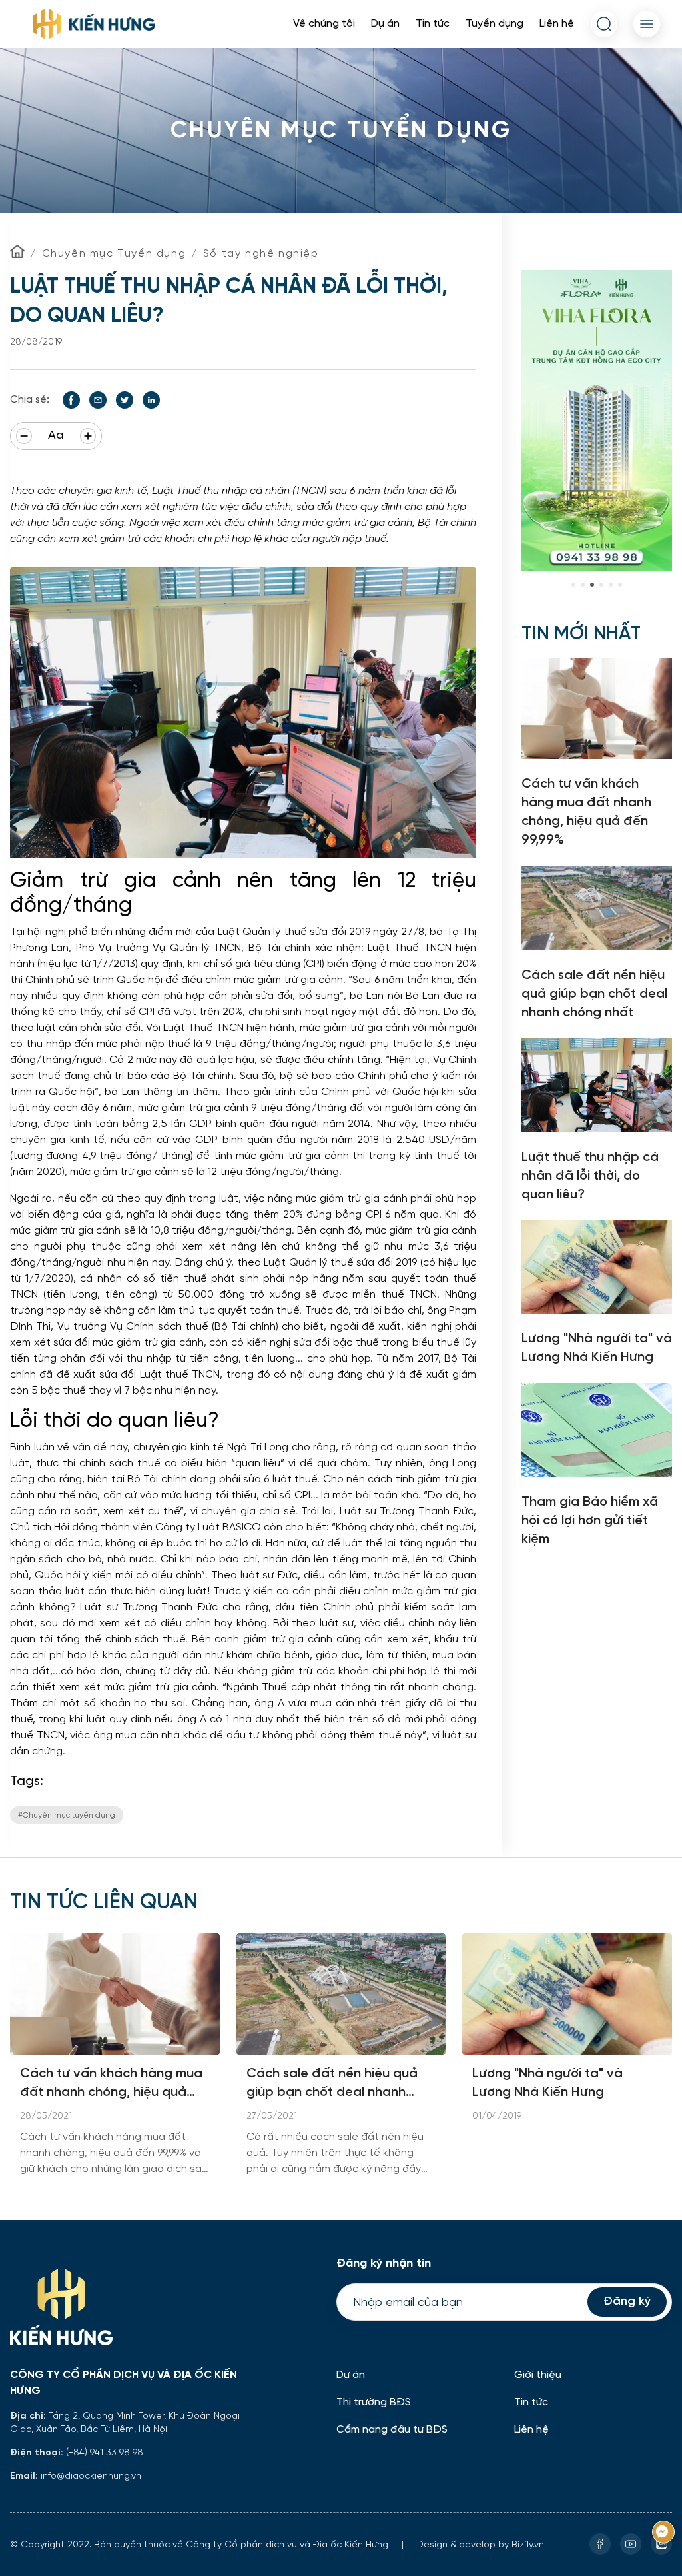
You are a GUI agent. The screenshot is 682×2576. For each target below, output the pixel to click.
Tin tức (433, 24)
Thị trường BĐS (374, 2402)
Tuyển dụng (495, 24)
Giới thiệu (538, 2375)
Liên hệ (557, 24)
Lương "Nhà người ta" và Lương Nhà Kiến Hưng (547, 2083)
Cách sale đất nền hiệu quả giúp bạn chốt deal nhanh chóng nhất (332, 2084)
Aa (56, 436)
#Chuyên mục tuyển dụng (67, 1815)
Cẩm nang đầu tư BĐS (392, 2430)
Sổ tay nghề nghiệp (261, 253)
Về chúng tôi (324, 24)
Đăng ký (627, 2302)
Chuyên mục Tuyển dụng (114, 253)
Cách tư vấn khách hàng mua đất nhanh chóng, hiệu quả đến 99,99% (111, 2084)
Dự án (385, 24)
